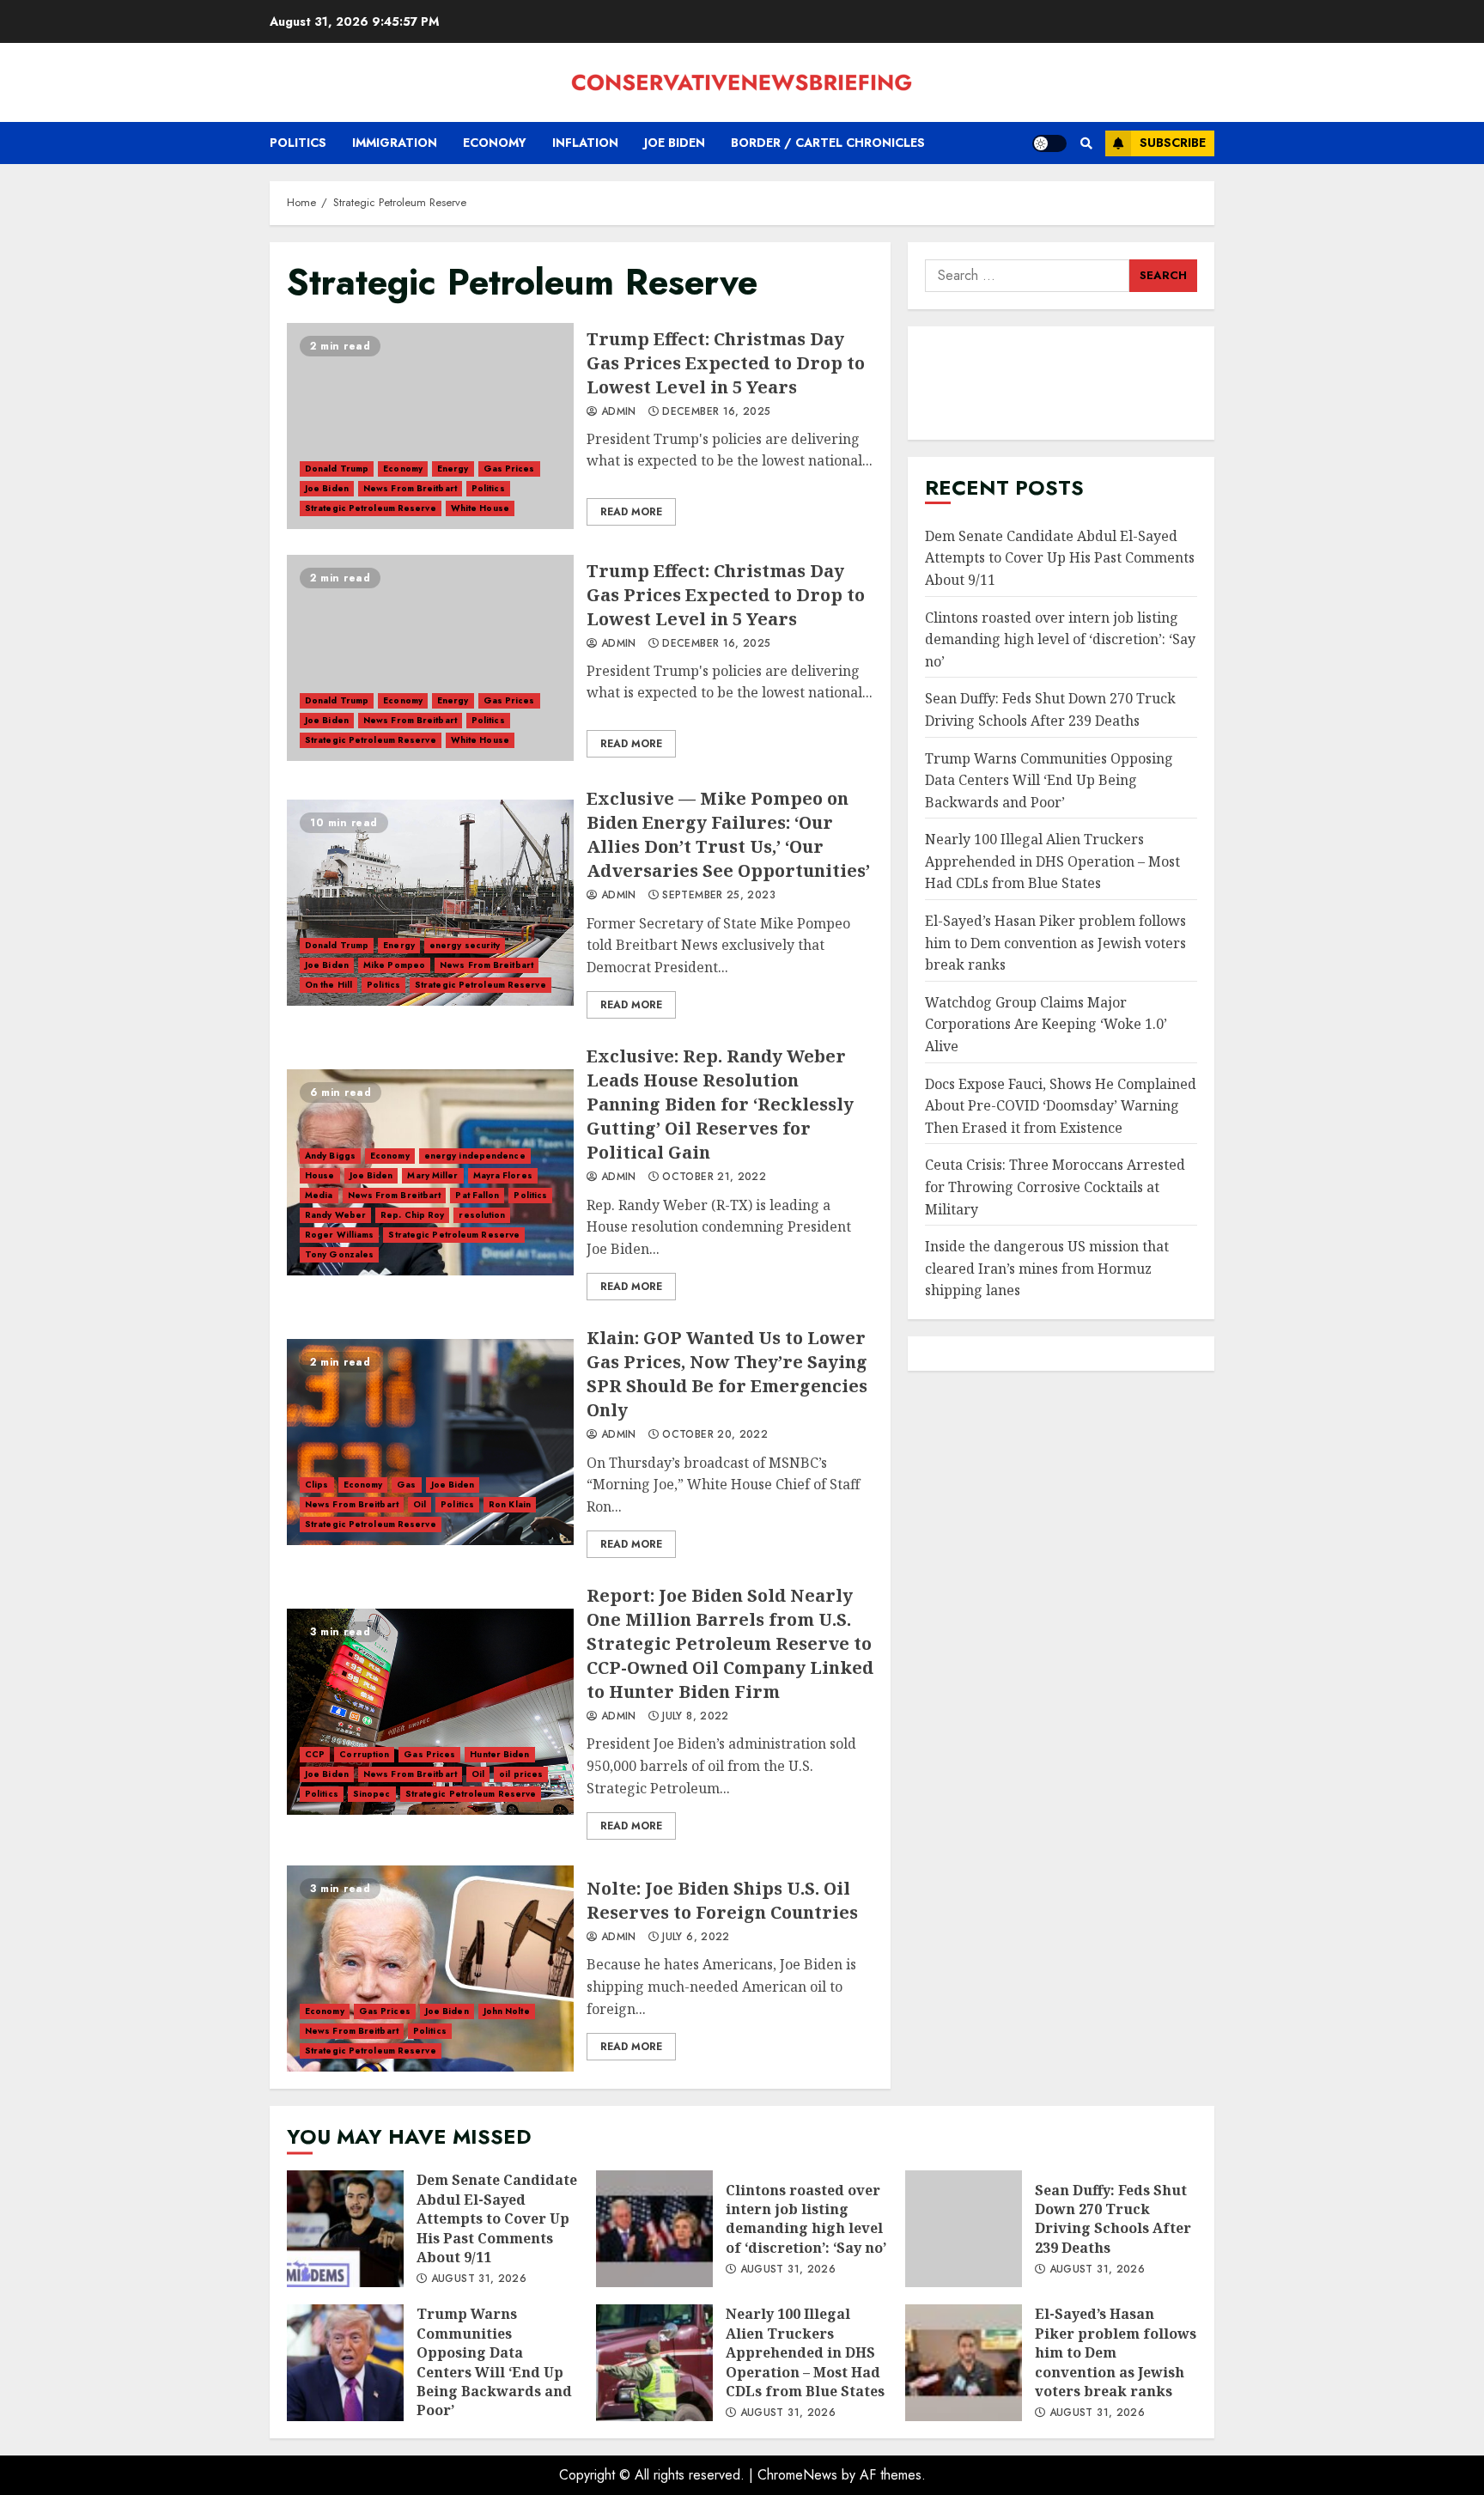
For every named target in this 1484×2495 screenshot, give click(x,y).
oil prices (521, 1774)
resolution (482, 1215)
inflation (585, 143)
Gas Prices (509, 469)
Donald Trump (337, 469)
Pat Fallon (477, 1195)
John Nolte (507, 2011)
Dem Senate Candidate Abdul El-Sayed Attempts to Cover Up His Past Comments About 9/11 (1060, 558)
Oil (420, 1504)
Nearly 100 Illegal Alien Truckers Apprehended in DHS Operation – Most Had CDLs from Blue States (1052, 861)
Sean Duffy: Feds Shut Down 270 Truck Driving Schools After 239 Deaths (964, 2229)
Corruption (364, 1754)
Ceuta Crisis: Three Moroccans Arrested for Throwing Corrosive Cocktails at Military (1055, 1187)
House (320, 1175)
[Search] (1086, 143)
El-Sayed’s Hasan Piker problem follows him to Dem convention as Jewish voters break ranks (1055, 943)
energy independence (475, 1156)
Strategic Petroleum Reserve (371, 508)
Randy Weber (335, 1215)
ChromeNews (797, 2475)
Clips (317, 1485)
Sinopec (372, 1794)
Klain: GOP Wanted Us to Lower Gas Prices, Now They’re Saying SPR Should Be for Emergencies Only (430, 1442)
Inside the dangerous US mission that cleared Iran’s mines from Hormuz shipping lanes (1047, 1268)
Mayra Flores (503, 1175)
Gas (406, 1485)
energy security (465, 945)
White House (480, 508)
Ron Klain (510, 1504)
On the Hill (328, 985)
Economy (495, 143)
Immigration (395, 143)
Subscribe (1173, 143)
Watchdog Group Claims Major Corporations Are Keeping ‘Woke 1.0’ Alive (1046, 1024)
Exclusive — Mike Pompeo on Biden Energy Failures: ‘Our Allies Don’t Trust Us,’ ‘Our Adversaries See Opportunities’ (430, 903)
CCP (315, 1754)
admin (617, 412)
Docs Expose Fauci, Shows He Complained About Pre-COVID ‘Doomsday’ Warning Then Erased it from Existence (1061, 1106)
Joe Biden (675, 143)
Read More (631, 512)
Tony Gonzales (339, 1254)
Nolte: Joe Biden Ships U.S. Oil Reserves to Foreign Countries (430, 1969)
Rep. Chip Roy (412, 1215)
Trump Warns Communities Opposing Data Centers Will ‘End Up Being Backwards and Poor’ (1049, 780)
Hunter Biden (499, 1754)
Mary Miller (432, 1175)
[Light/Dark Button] (1049, 143)
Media (319, 1195)
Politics (298, 143)
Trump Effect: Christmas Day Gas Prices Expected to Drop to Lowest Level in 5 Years (430, 426)
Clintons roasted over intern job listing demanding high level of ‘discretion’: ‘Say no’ (1060, 639)
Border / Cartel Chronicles (828, 143)
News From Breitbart (410, 488)
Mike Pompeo (394, 965)
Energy (453, 469)
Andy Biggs (330, 1156)
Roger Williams (339, 1235)
